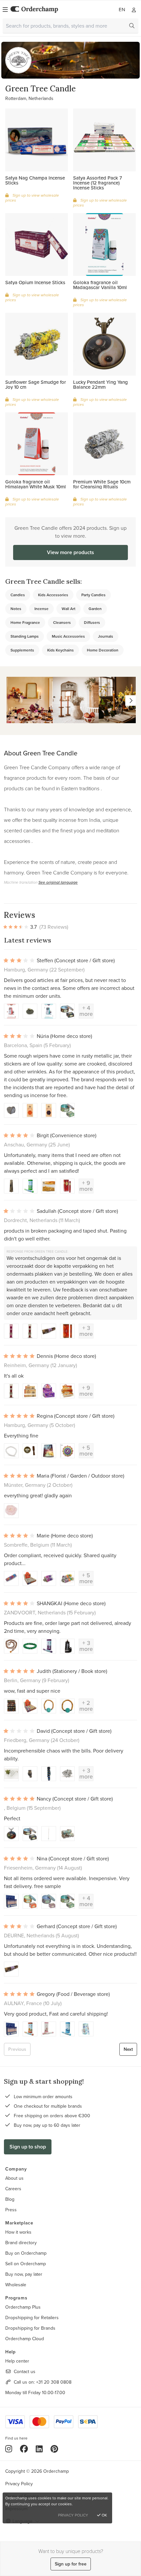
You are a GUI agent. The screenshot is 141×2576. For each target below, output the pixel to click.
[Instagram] (9, 2449)
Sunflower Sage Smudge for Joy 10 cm (36, 384)
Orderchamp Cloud (25, 2339)
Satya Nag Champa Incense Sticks (35, 180)
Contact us (25, 2371)
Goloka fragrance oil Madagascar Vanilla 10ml (100, 285)
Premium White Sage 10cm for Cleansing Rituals (102, 484)
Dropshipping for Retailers (32, 2318)
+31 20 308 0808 (54, 2382)
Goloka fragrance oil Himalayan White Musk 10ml (36, 484)
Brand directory (21, 2243)
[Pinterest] (54, 2449)
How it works (18, 2232)
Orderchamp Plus (23, 2307)
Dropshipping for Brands (30, 2328)
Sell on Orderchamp (26, 2264)
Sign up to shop (28, 2147)
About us (14, 2178)
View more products (70, 552)
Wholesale (16, 2285)
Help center (17, 2361)
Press (11, 2210)
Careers (13, 2189)
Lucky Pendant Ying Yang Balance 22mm (101, 384)
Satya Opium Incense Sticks (35, 282)
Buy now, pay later (24, 2274)
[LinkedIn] (39, 2449)
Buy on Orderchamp (26, 2253)
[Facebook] (24, 2449)
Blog (10, 2199)
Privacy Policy (19, 2484)
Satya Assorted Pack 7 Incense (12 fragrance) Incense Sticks (98, 183)
